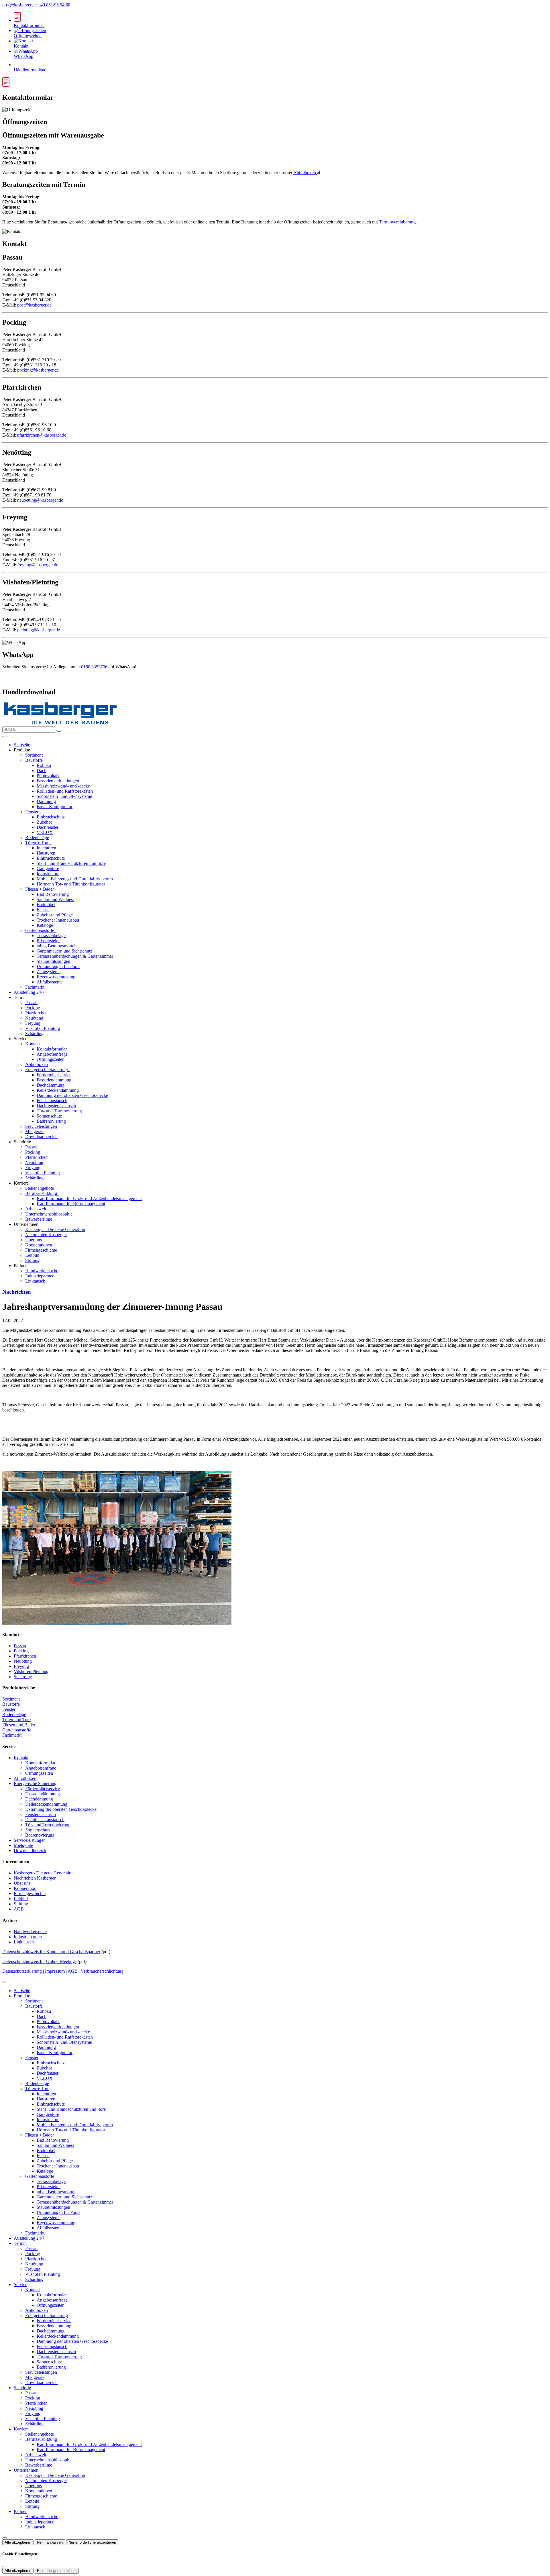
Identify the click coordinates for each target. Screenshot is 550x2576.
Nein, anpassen (50, 2542)
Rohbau (44, 765)
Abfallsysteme (50, 982)
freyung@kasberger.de (38, 565)
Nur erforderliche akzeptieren (92, 2542)
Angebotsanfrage (52, 1054)
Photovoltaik (48, 776)
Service (20, 2285)
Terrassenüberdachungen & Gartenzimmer (75, 956)
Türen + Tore (38, 843)
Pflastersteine (49, 941)
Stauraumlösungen (53, 961)
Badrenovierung (51, 1121)
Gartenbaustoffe (40, 930)
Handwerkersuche (42, 1271)
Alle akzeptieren (18, 2542)
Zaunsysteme (49, 972)
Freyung (33, 1023)
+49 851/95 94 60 (54, 5)
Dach (42, 770)
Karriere (21, 2429)
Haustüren (46, 853)
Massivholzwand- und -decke (63, 786)
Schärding (34, 1033)
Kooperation (25, 1888)
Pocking (33, 1008)
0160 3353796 (94, 667)
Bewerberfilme (39, 1219)
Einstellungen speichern (57, 2571)
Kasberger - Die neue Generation (55, 1229)
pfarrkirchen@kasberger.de (42, 435)
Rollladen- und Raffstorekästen (65, 791)
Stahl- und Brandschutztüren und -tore (71, 863)
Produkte (22, 1996)
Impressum (55, 1971)
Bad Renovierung (53, 894)
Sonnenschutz (49, 1116)
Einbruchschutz (51, 817)
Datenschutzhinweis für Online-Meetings (39, 1961)
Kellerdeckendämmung (58, 1090)
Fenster (32, 812)
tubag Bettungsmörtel (56, 946)
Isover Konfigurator (55, 807)
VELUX (45, 832)
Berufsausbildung (42, 1193)
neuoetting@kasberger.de (40, 500)
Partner (20, 2511)
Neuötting (34, 1018)
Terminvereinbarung (397, 222)
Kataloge (45, 925)
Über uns (34, 1240)
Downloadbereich (41, 1137)
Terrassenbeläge (51, 935)
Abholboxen (305, 173)
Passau (31, 1003)
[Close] (5, 1982)
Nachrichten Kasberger (46, 1235)
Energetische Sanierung (47, 1070)
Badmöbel (46, 905)
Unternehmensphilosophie (49, 1214)
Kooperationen (39, 1245)
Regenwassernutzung (56, 977)
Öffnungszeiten (51, 1059)
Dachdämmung (51, 1085)
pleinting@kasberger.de (39, 630)
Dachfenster (48, 827)
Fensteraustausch (52, 1101)
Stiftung (32, 1260)
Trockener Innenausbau (58, 920)
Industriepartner (39, 1276)
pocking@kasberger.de (38, 370)
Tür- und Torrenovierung (59, 1111)
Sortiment (34, 755)
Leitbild (32, 1255)
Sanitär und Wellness (56, 899)
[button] (5, 737)
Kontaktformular (52, 1049)
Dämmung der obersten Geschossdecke (72, 1095)
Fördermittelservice (54, 1075)
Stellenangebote (40, 1188)
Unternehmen (26, 2470)
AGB (19, 1909)
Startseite (22, 745)
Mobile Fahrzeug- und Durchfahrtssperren (75, 879)
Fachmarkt (35, 987)
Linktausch (35, 1281)
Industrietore (48, 874)
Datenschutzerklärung (22, 1971)
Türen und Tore (16, 1720)
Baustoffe (35, 760)
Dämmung (46, 801)
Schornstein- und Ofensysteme (64, 796)
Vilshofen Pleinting (43, 1028)
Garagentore (48, 868)
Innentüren (46, 848)
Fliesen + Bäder (40, 889)
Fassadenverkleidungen (58, 781)
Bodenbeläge (37, 838)
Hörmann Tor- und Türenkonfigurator (71, 884)
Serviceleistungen (41, 1126)
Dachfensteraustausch (56, 1106)
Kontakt (33, 1044)
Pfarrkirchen (36, 1013)
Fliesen (43, 910)
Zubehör (44, 822)
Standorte (22, 2388)
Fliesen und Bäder (19, 1725)
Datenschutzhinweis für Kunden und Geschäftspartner (51, 1952)
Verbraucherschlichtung (102, 1971)
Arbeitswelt (36, 1209)
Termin (20, 2243)
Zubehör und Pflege (55, 915)
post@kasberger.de (19, 5)
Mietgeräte (35, 1131)
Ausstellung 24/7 (29, 992)
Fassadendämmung (54, 1080)
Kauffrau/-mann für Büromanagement (71, 1204)
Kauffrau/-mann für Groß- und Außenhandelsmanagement (89, 1198)
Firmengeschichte (41, 1250)
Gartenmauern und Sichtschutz (64, 951)
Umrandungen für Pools (58, 966)
